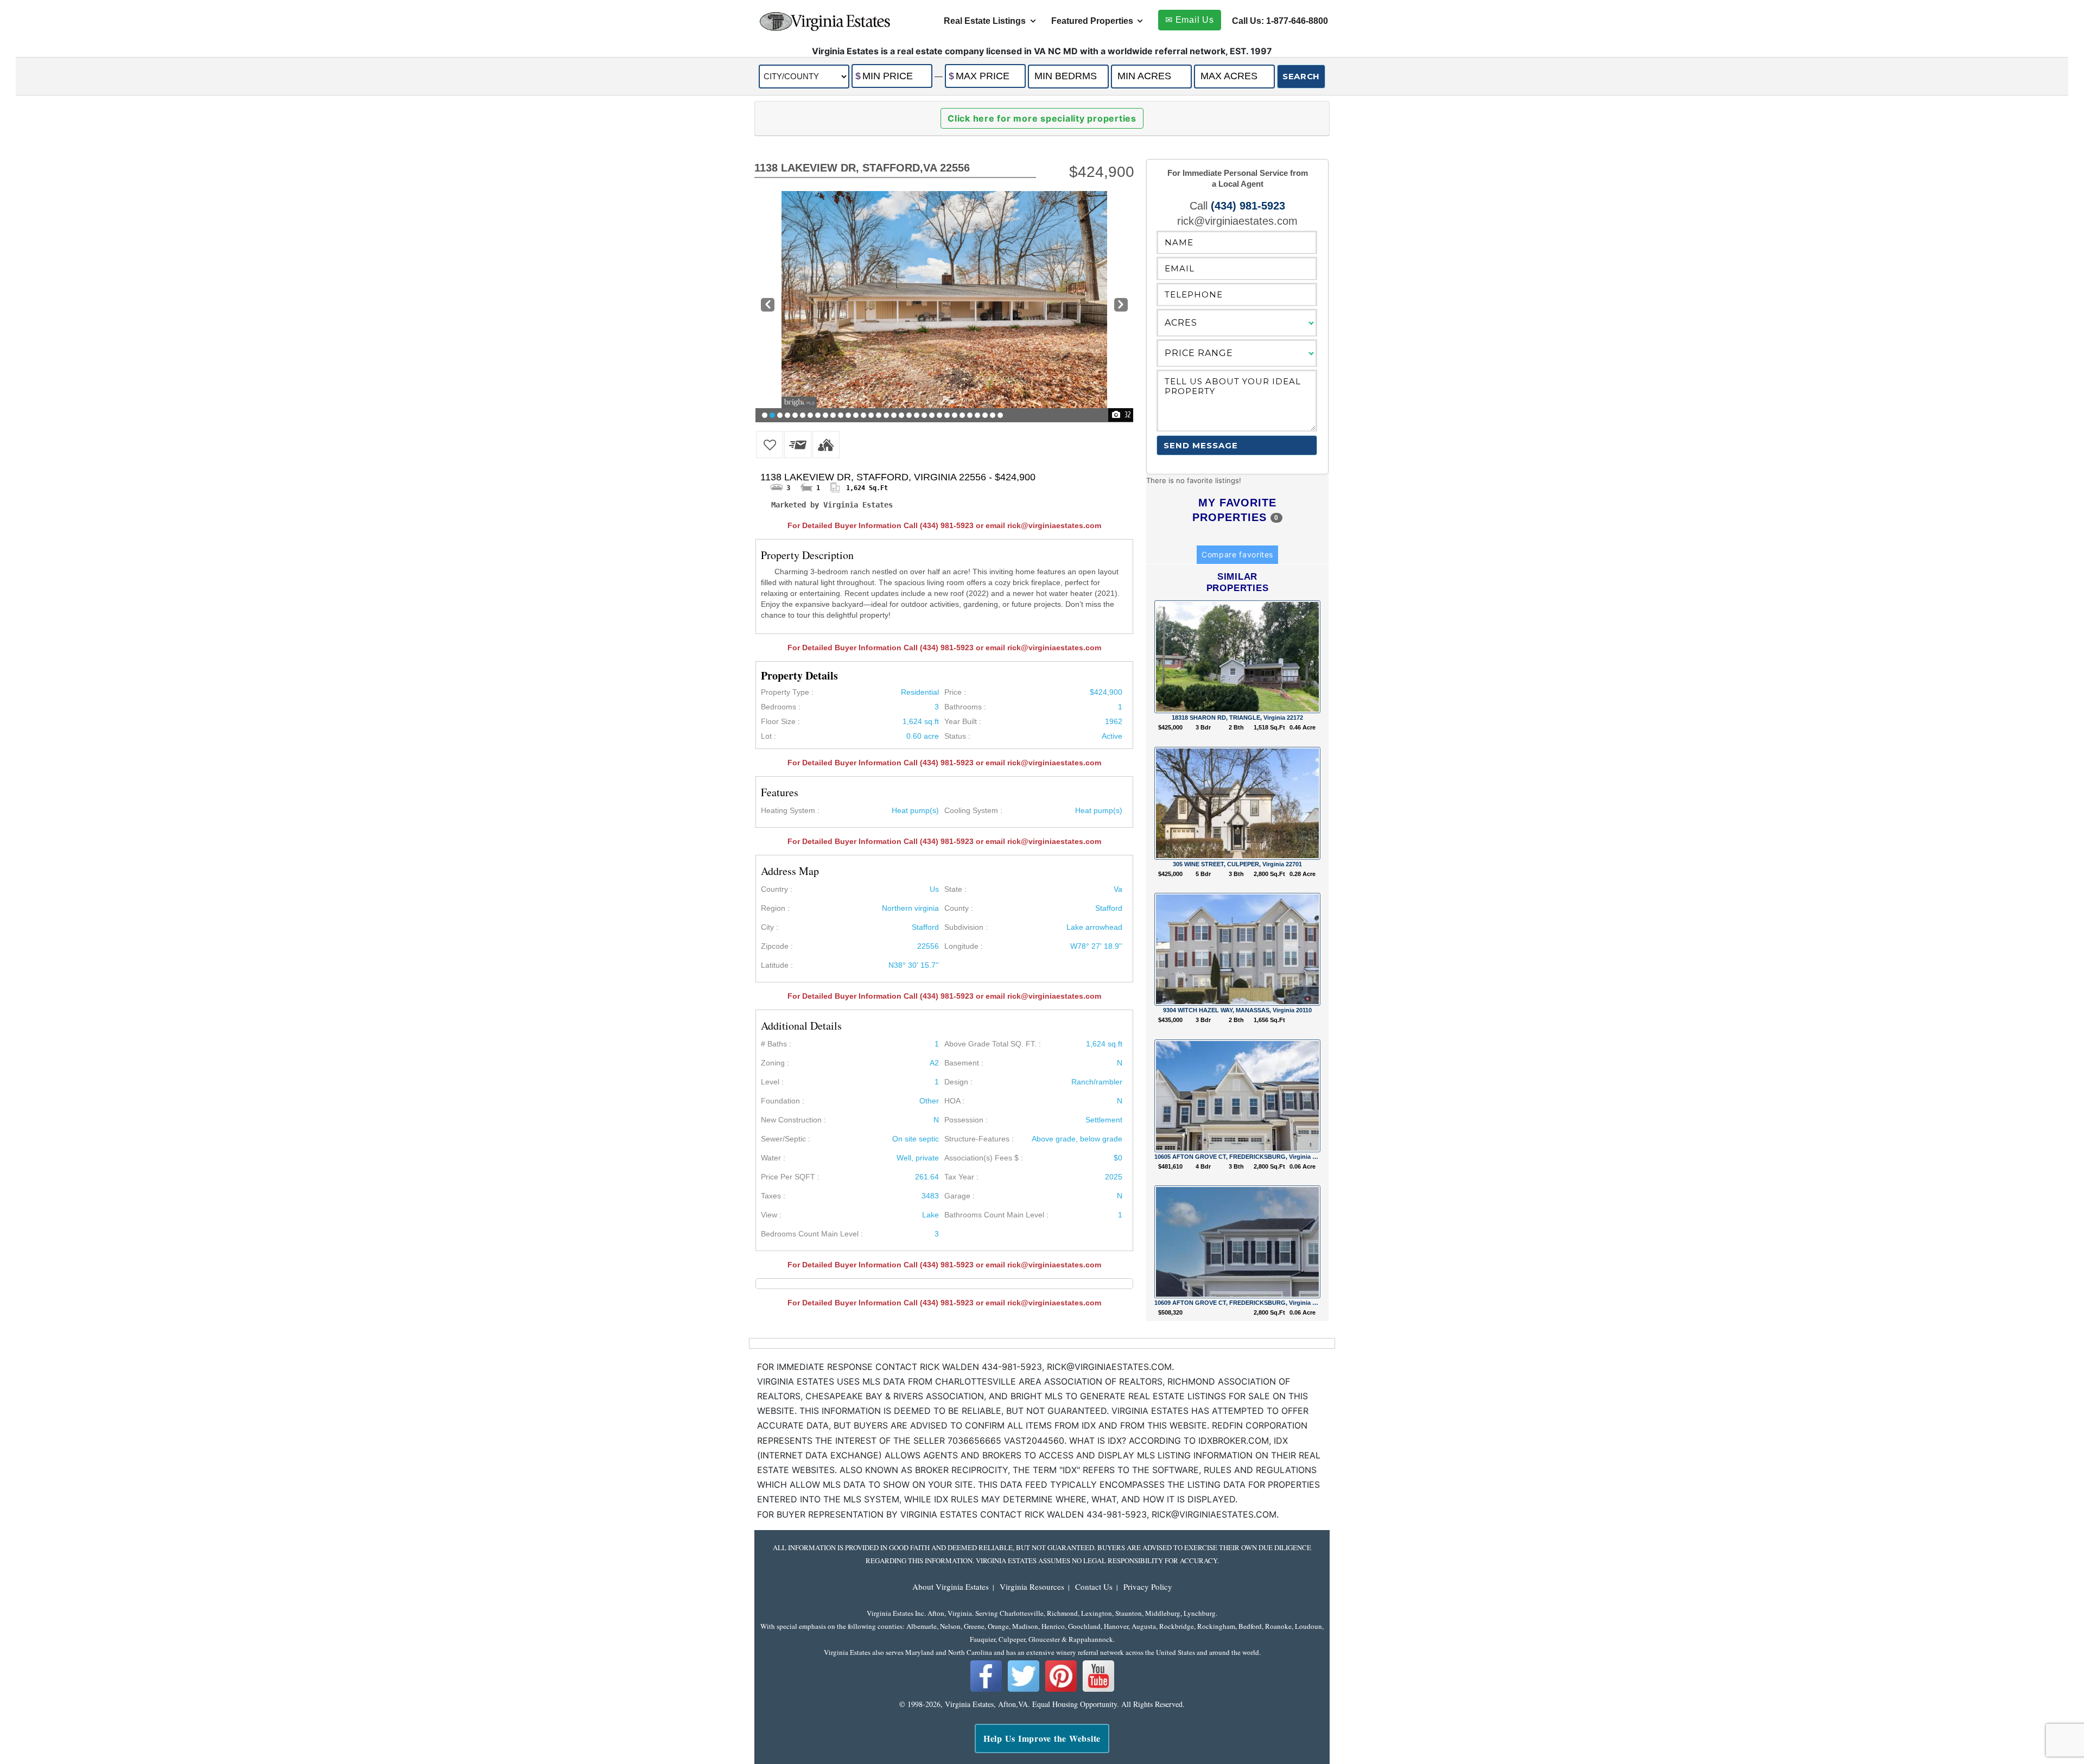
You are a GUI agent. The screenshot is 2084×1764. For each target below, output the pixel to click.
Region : (775, 908)
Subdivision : (966, 927)
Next (1121, 306)
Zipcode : (777, 946)
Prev (767, 306)
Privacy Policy (1148, 1587)
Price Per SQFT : (790, 1177)
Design (956, 1082)
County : (959, 908)
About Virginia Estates (951, 1587)
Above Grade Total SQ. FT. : (993, 1044)
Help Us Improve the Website (1042, 1738)
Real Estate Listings (985, 21)
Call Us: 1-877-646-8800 (1280, 21)
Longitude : (964, 946)
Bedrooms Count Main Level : (812, 1234)
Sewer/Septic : (786, 1139)
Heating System (788, 810)
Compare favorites (1237, 554)
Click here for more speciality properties (1042, 118)
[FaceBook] (986, 1690)
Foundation (780, 1101)
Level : (772, 1082)
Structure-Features (977, 1139)
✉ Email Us (1190, 20)
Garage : (960, 1196)
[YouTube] (1098, 1690)
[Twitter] (1024, 1690)
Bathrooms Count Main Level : (996, 1215)
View (769, 1215)
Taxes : (773, 1196)
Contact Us (1094, 1587)
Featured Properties (1092, 21)
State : (955, 889)
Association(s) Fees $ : (984, 1158)
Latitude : (777, 965)
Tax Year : (961, 1177)
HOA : (954, 1101)
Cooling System (971, 810)
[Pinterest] (1061, 1690)
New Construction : (793, 1120)
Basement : (964, 1063)
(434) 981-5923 (1248, 206)
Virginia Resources (1032, 1587)
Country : (777, 889)
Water (771, 1158)
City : (770, 927)
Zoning (773, 1063)
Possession (964, 1120)
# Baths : (776, 1044)
